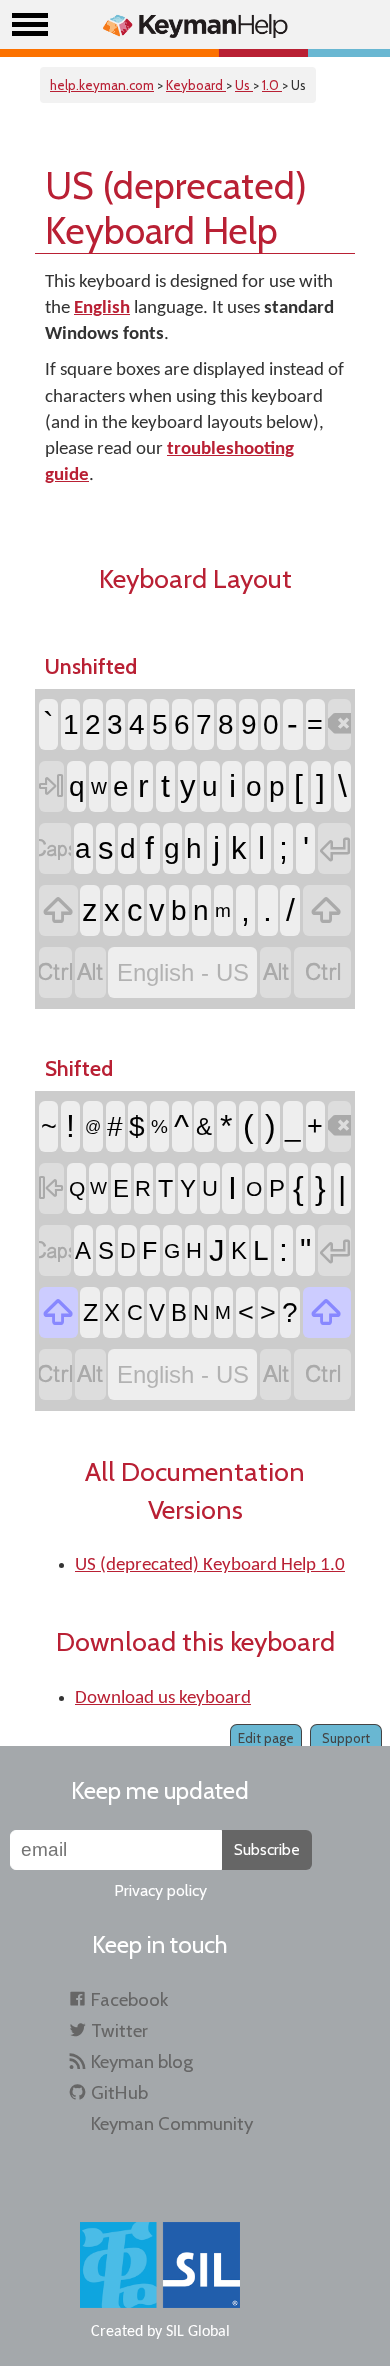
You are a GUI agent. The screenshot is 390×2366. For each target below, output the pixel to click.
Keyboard (196, 85)
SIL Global (198, 2332)
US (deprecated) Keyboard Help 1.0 (210, 1565)
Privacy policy (160, 1890)
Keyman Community (172, 2123)
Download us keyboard (163, 1698)
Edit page (266, 1738)
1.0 (272, 85)
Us (244, 85)
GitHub (119, 2092)
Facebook (129, 1999)
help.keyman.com (102, 85)
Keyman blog (142, 2061)
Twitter (119, 2030)
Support (346, 1738)
